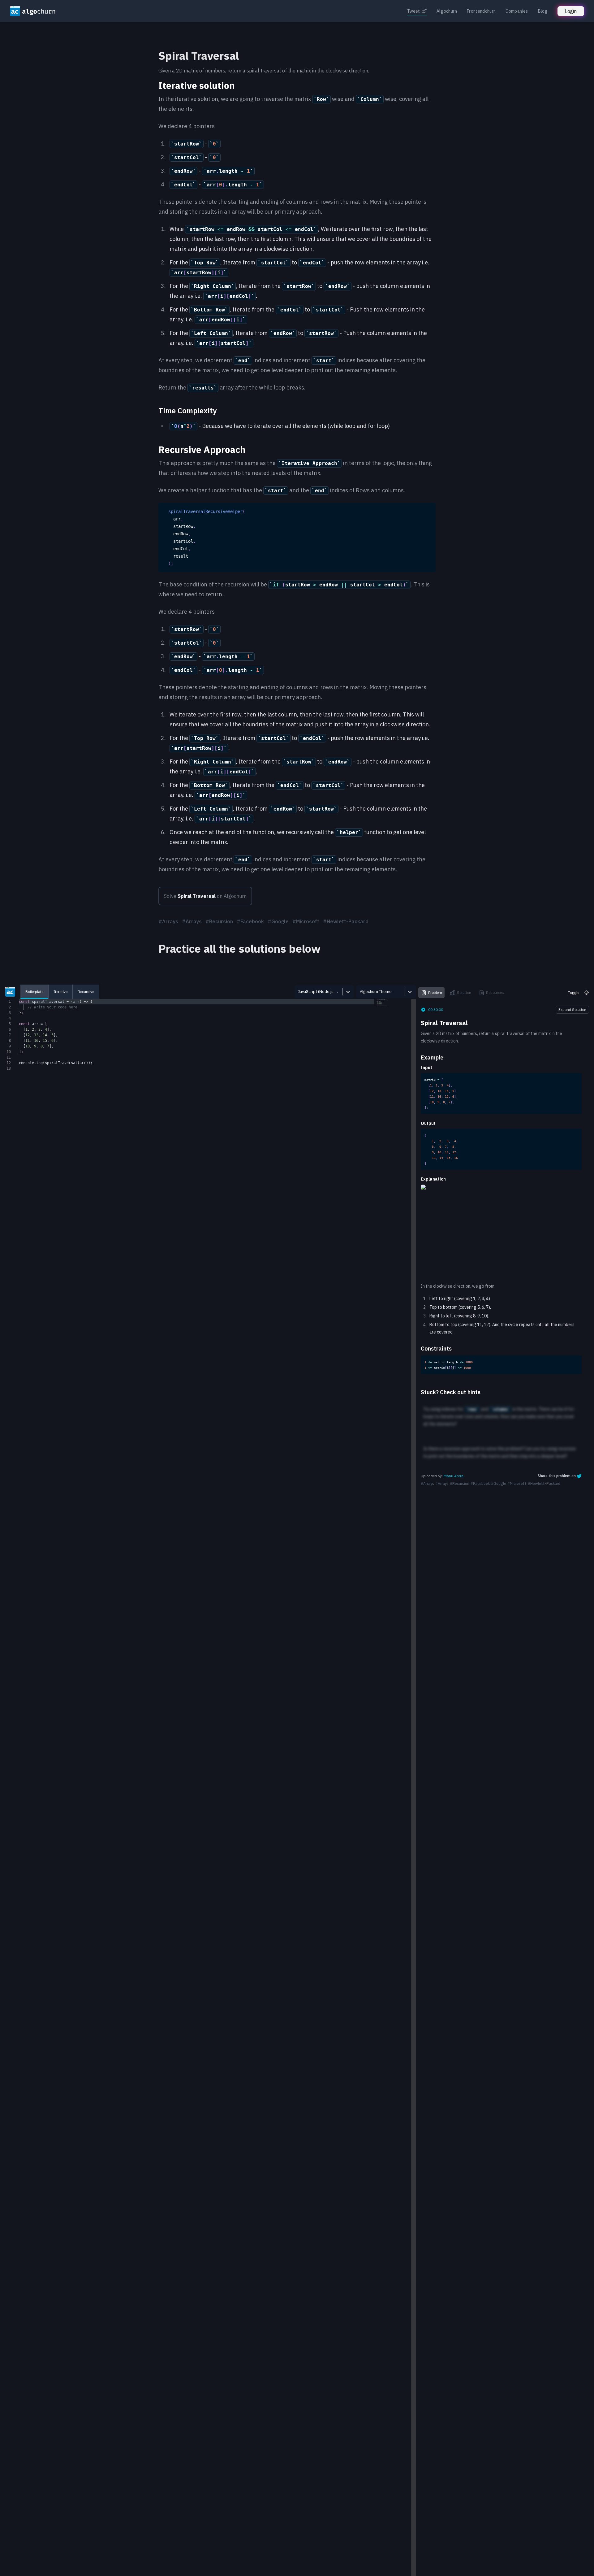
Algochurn (447, 11)
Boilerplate (34, 992)
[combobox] (298, 992)
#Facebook (250, 921)
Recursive (86, 992)
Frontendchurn (481, 11)
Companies (517, 11)
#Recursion (219, 921)
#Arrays (168, 921)
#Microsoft (306, 921)
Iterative (60, 992)
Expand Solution (572, 1010)
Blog (543, 11)
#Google (278, 921)
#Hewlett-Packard (346, 921)
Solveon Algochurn (205, 896)
